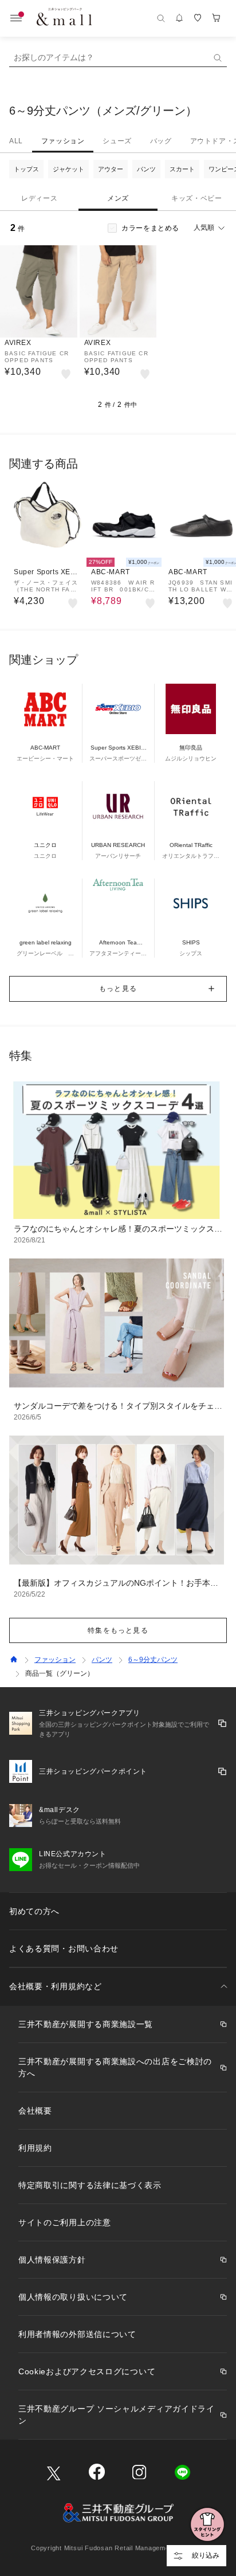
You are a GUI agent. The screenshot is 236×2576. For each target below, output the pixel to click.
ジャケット (68, 169)
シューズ (117, 141)
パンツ (146, 169)
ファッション (63, 141)
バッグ (161, 141)
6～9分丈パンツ (153, 1660)
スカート (182, 169)
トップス (26, 169)
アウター (111, 169)
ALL (16, 141)
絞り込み (206, 2555)
